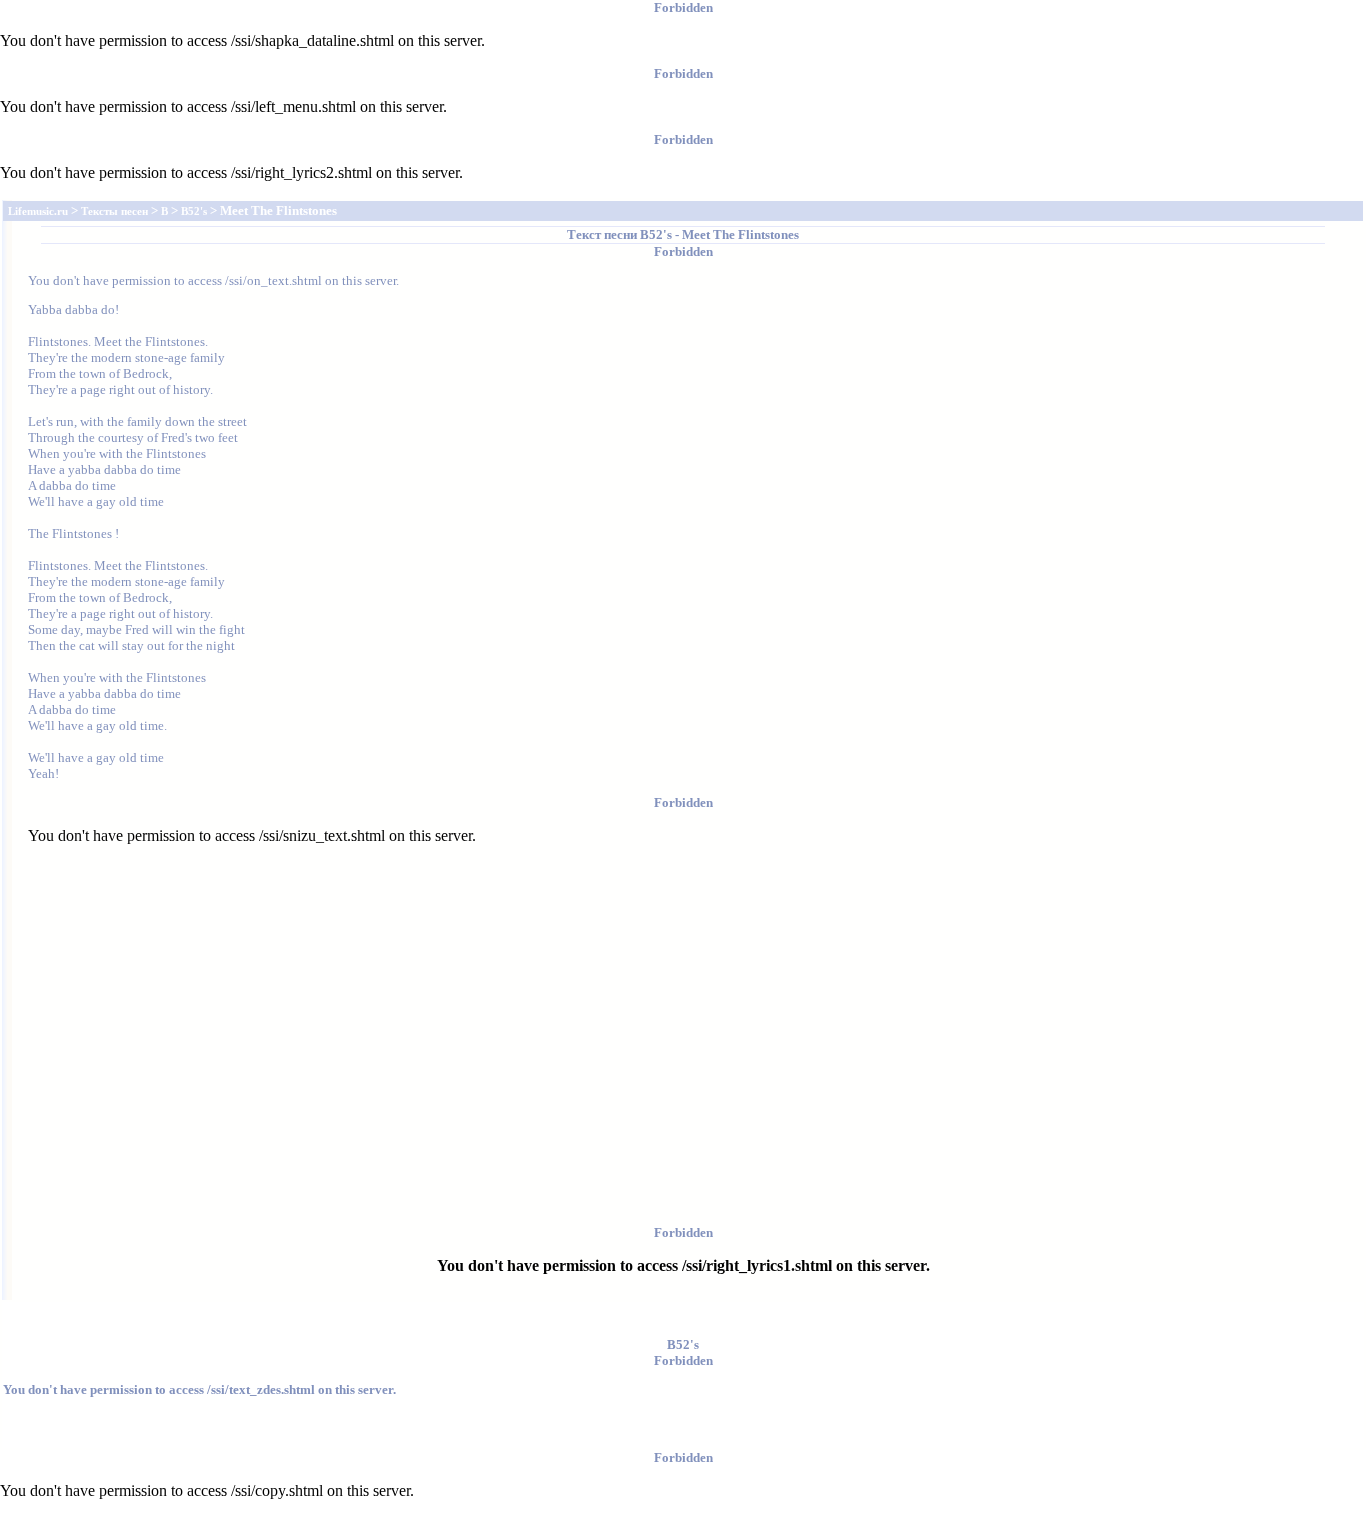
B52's (656, 234)
